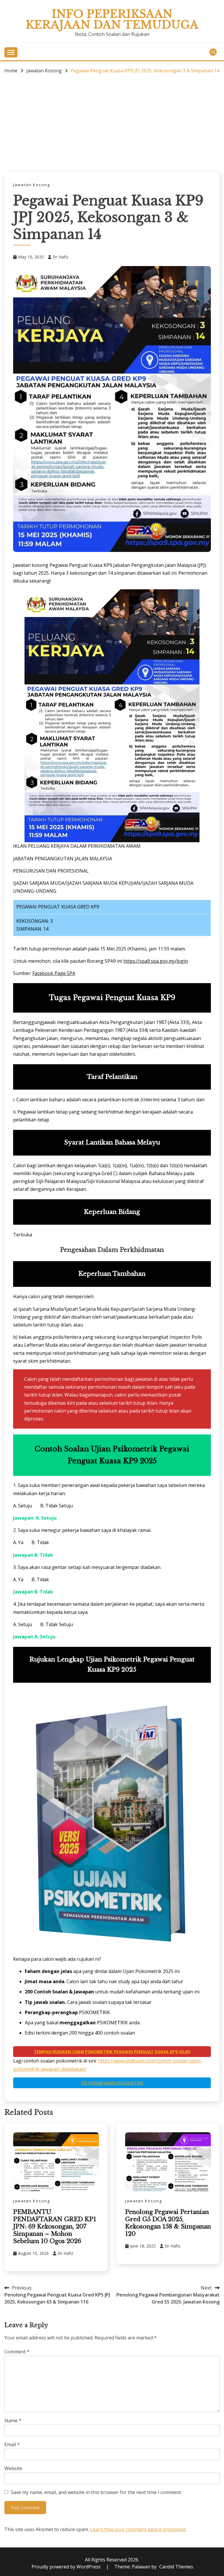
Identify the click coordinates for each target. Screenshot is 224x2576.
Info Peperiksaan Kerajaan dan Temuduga (112, 19)
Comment (17, 2352)
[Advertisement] (112, 123)
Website (13, 2468)
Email (12, 2444)
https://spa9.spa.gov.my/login (156, 961)
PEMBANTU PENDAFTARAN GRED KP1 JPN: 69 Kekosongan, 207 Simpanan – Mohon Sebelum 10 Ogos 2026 (55, 2227)
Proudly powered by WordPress (67, 2567)
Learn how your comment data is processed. (138, 2529)
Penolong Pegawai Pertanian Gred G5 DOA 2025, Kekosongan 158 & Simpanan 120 (168, 2223)
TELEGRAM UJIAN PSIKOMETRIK (112, 2083)
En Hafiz (61, 257)
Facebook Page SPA (54, 973)
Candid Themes (176, 2567)
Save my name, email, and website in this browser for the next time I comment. (96, 2492)
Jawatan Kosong (32, 185)
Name (13, 2421)
